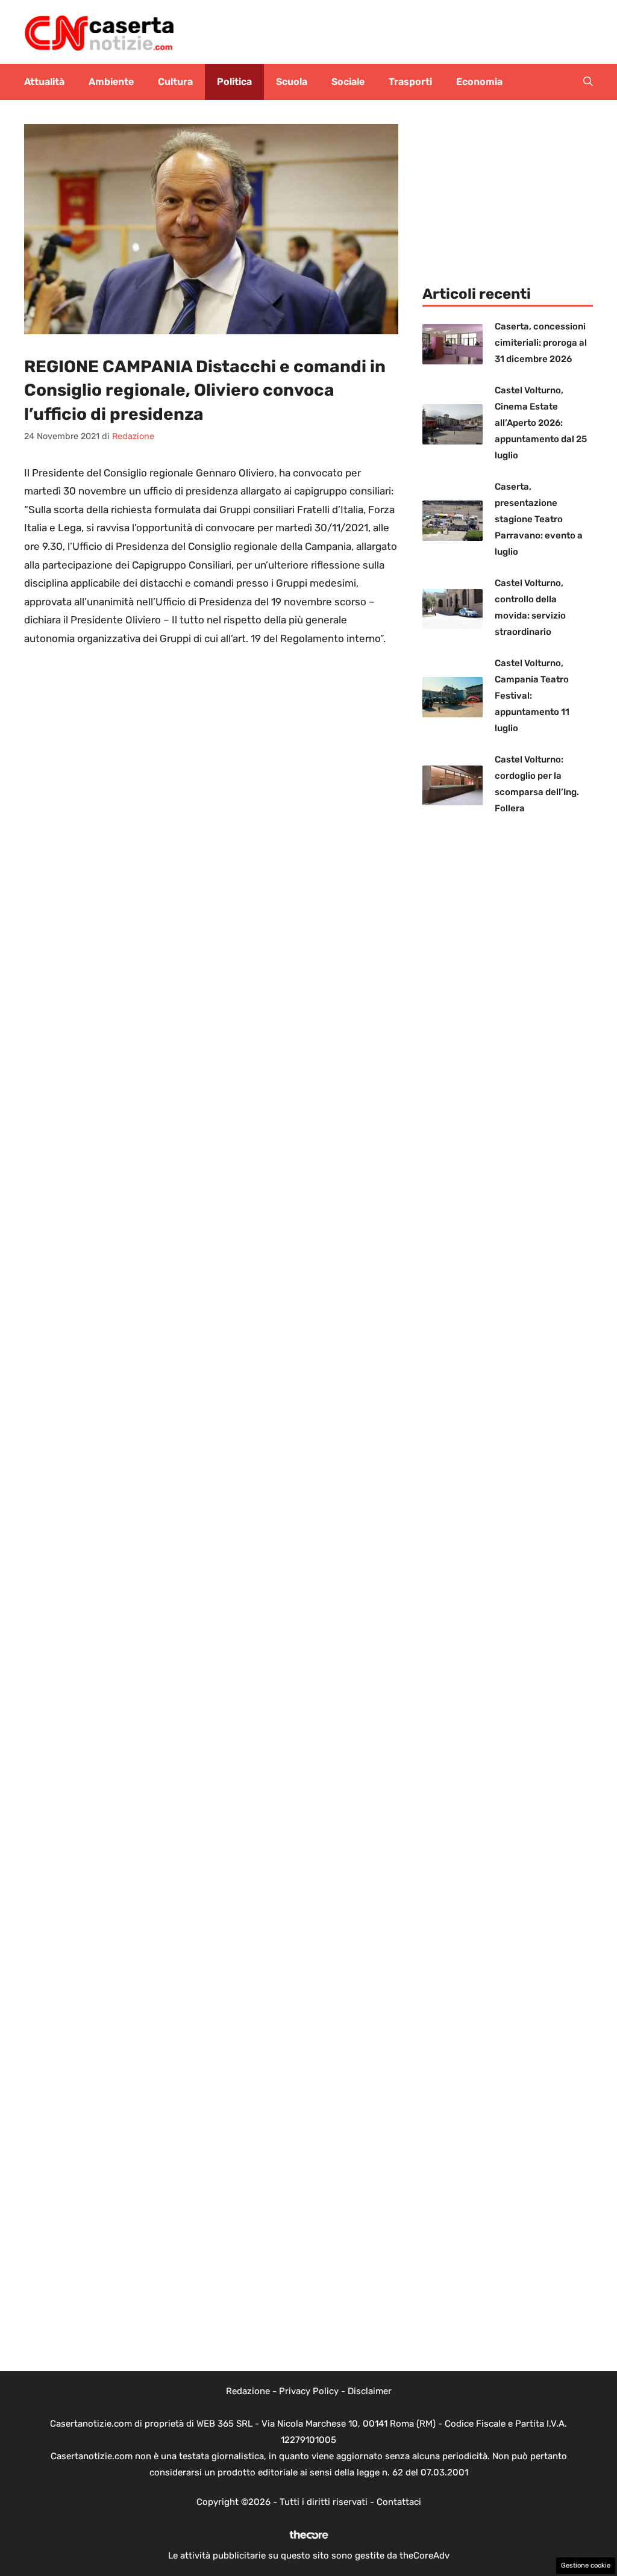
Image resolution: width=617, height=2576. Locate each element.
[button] (588, 82)
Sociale (348, 82)
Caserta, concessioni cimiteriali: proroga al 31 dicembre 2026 (541, 343)
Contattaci (399, 2502)
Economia (479, 82)
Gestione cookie (586, 2565)
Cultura (175, 82)
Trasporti (410, 82)
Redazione (248, 2391)
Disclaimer (370, 2391)
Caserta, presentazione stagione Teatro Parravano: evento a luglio (539, 519)
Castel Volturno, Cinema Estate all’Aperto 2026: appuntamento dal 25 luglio (541, 423)
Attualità (44, 82)
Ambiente (111, 82)
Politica (234, 82)
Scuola (292, 82)
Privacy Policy (309, 2391)
